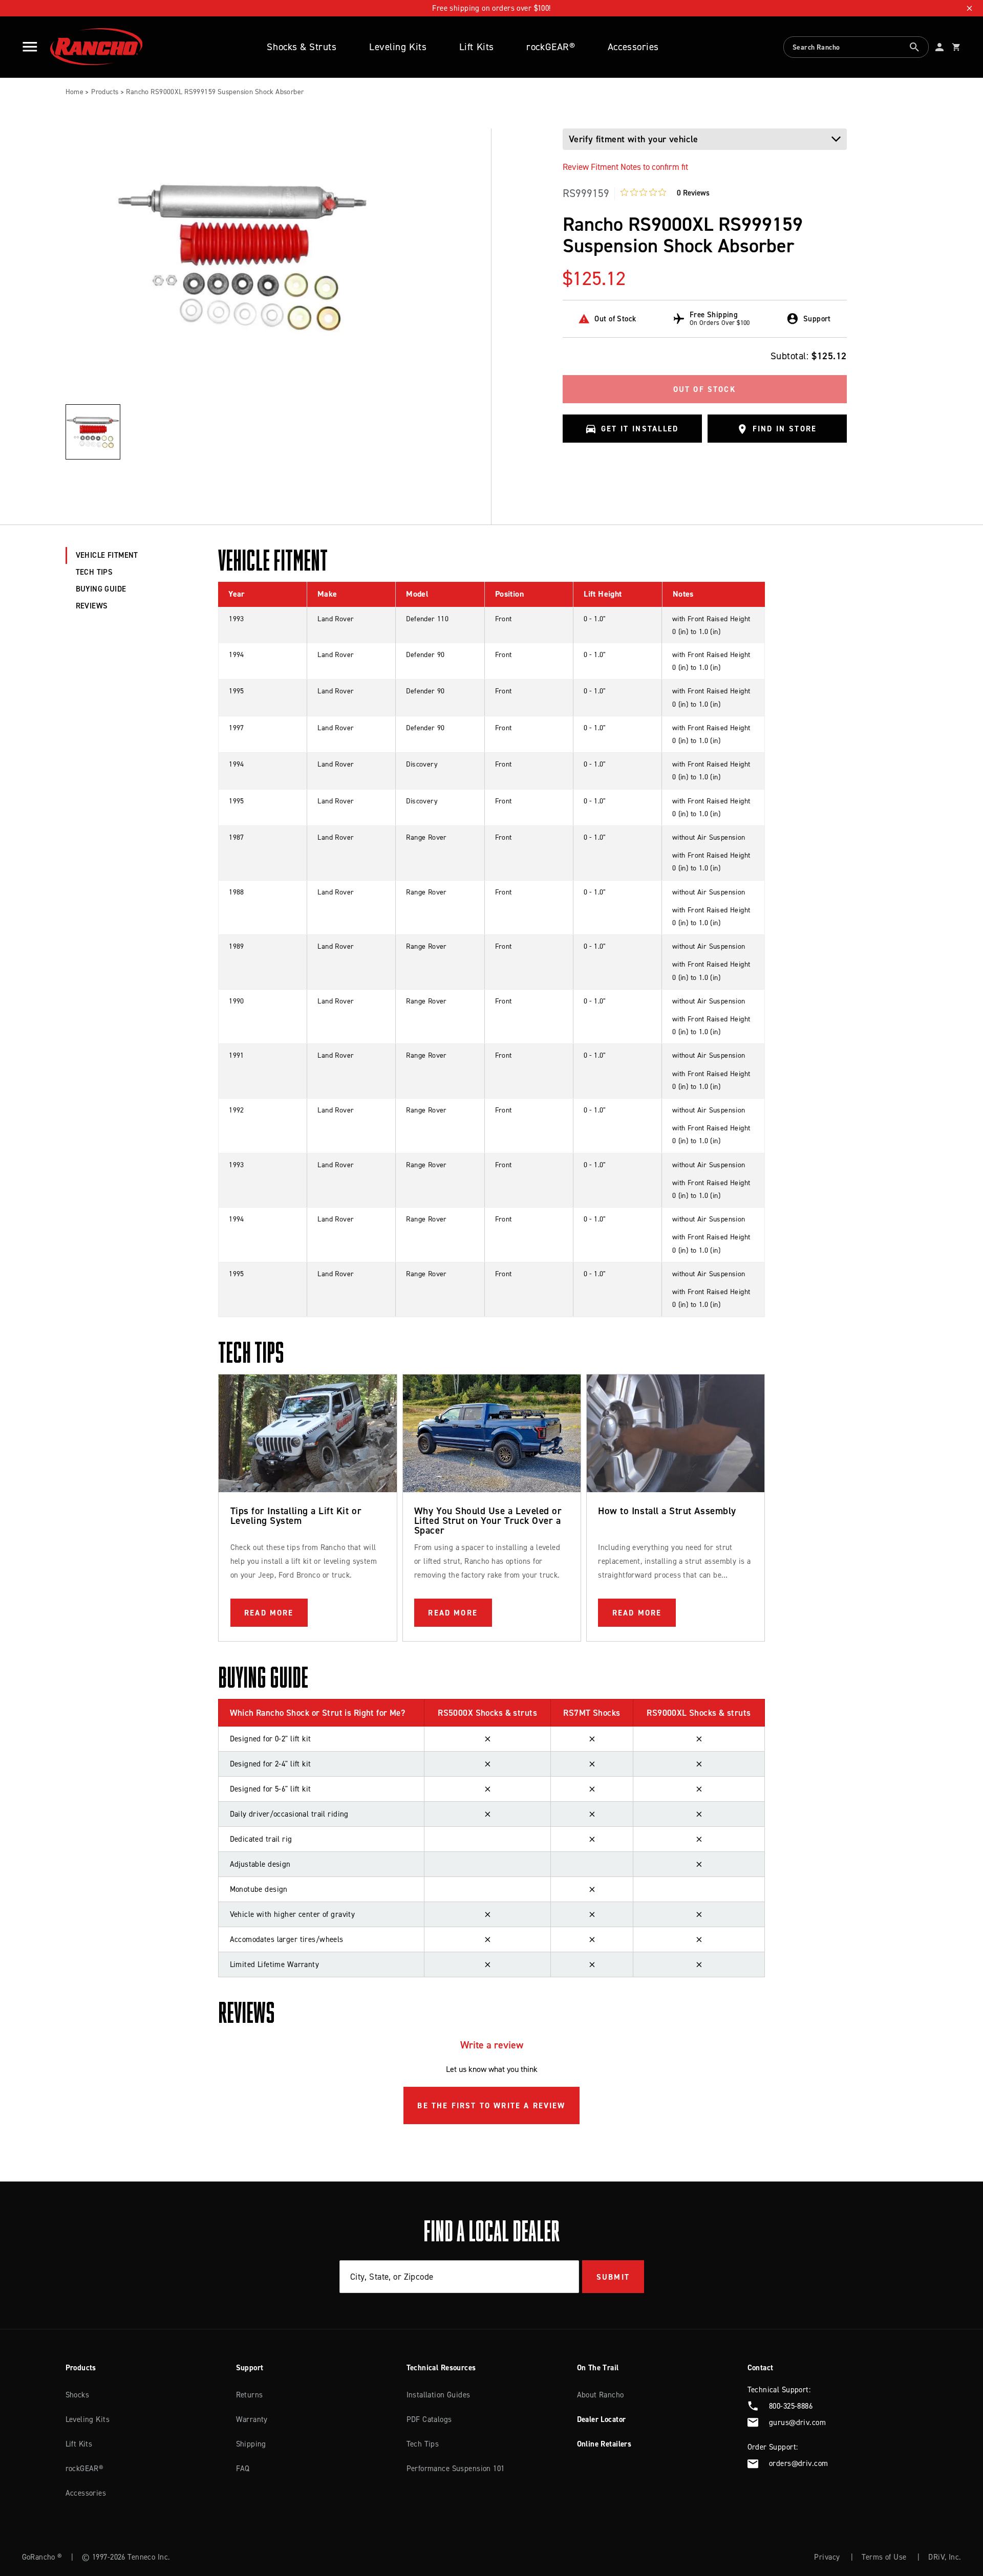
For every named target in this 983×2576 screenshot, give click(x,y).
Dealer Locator (602, 2419)
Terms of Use (884, 2557)
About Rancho (601, 2395)
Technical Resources (441, 2368)
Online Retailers (604, 2444)
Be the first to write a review (491, 2106)
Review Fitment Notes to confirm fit (625, 167)
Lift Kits (477, 47)
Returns (250, 2395)
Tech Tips (423, 2444)
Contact (761, 2368)
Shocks (78, 2395)
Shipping (251, 2444)
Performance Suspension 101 (456, 2469)
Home (75, 92)
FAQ (243, 2469)
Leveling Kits (398, 47)
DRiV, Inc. (945, 2557)
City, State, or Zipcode (392, 2277)
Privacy (827, 2557)
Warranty (252, 2419)
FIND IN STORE (785, 429)
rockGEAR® (551, 47)
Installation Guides (439, 2395)
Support (250, 2368)
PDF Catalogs (429, 2419)
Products (105, 92)
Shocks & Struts (302, 47)
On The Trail (598, 2368)
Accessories (633, 47)
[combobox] (856, 47)
